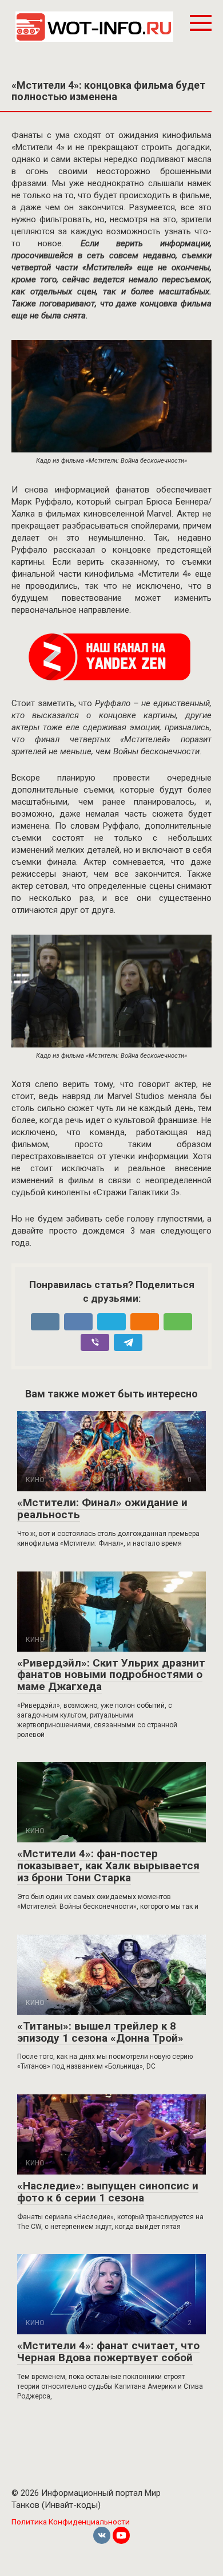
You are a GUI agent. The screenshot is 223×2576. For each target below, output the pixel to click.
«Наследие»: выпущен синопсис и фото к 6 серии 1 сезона (108, 2192)
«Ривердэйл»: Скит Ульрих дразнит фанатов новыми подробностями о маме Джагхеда (111, 1675)
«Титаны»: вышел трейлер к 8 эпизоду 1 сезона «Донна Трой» (100, 2032)
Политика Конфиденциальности (71, 2522)
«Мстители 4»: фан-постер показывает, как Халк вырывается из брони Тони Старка (108, 1866)
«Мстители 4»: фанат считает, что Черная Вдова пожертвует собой (108, 2352)
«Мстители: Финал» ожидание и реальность (102, 1508)
